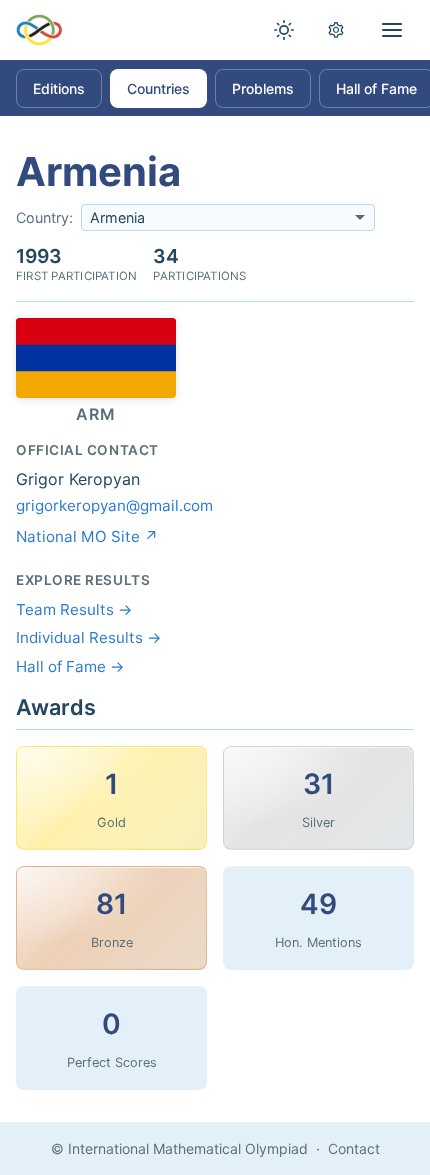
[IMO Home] (39, 30)
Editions (59, 88)
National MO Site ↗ (87, 536)
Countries (158, 88)
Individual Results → (89, 637)
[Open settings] (336, 30)
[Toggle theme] (284, 30)
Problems (263, 88)
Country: (44, 217)
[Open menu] (392, 30)
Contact (354, 1148)
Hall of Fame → (70, 666)
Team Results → (74, 609)
